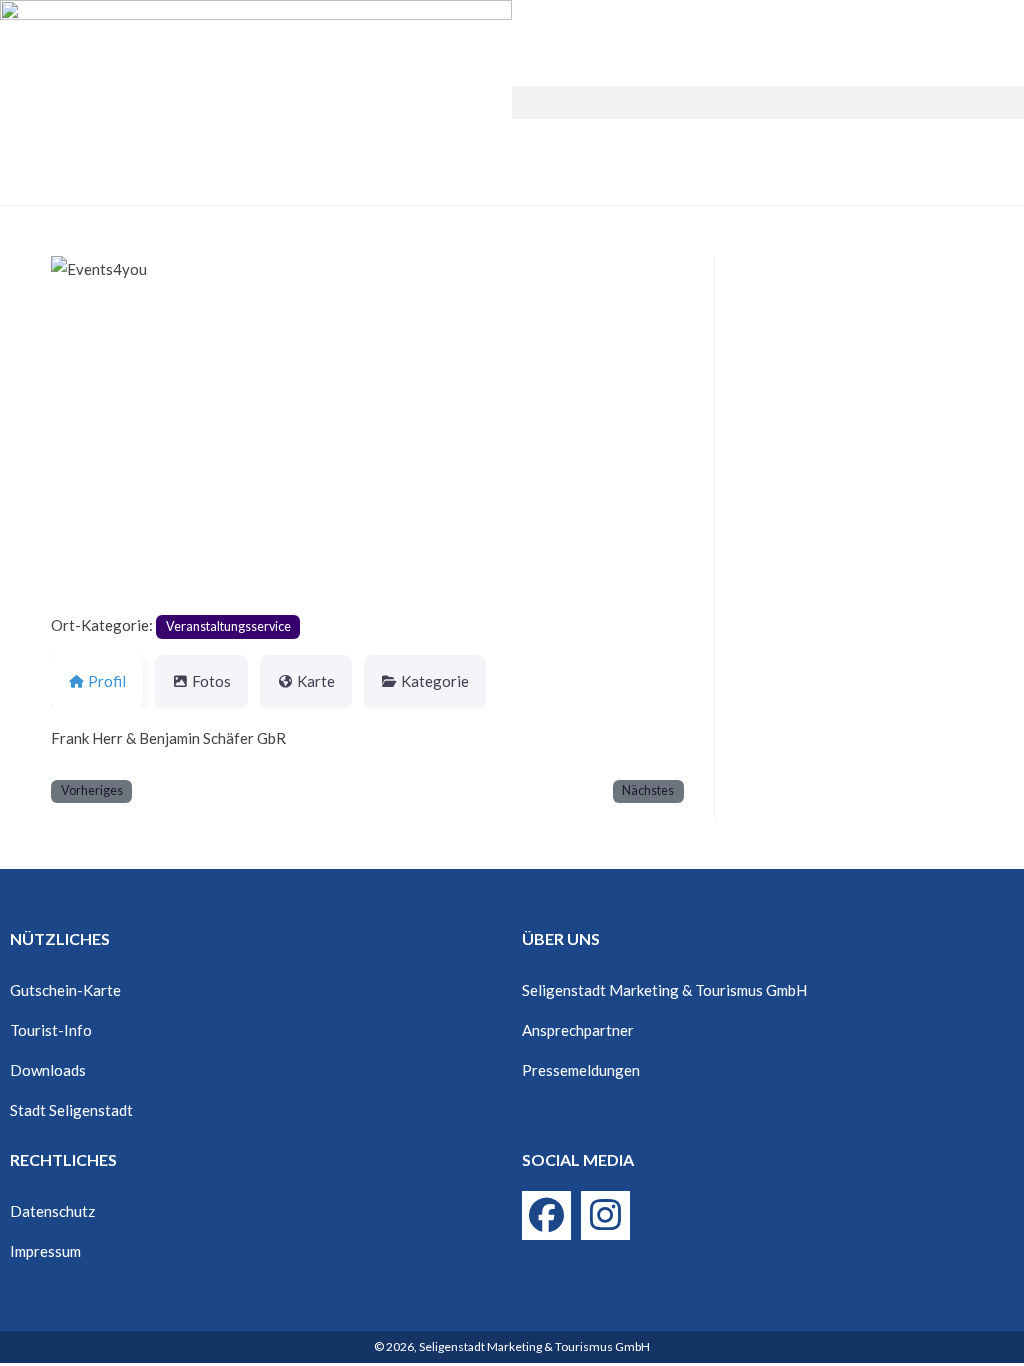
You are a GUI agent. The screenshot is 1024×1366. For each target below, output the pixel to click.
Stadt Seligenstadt (71, 1110)
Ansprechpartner (578, 1030)
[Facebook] (546, 1215)
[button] (768, 102)
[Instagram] (605, 1215)
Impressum (45, 1251)
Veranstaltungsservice (228, 626)
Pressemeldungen (581, 1070)
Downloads (48, 1070)
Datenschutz (52, 1211)
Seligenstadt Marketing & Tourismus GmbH (664, 990)
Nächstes (648, 790)
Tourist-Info (51, 1030)
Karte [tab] (316, 681)
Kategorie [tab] (435, 681)
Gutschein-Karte (65, 990)
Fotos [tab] (211, 681)
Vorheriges (92, 790)
